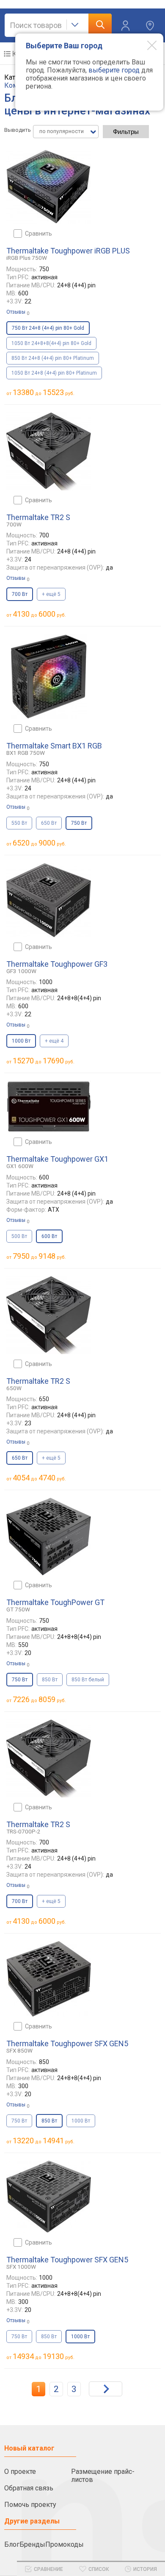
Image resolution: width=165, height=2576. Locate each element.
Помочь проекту (30, 2505)
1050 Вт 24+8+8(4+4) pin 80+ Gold (51, 343)
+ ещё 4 (54, 1041)
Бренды (32, 2544)
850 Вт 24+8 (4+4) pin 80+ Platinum (53, 358)
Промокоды (65, 2544)
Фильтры (126, 132)
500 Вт (19, 1236)
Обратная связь (29, 2488)
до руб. (44, 392)
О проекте (20, 2472)
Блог (12, 2544)
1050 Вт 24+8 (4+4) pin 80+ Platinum (54, 373)
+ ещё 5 (51, 594)
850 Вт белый (88, 1680)
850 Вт (50, 1680)
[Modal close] (146, 45)
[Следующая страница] (106, 2389)
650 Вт (49, 823)
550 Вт (19, 823)
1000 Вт (81, 2121)
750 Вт (19, 2121)
